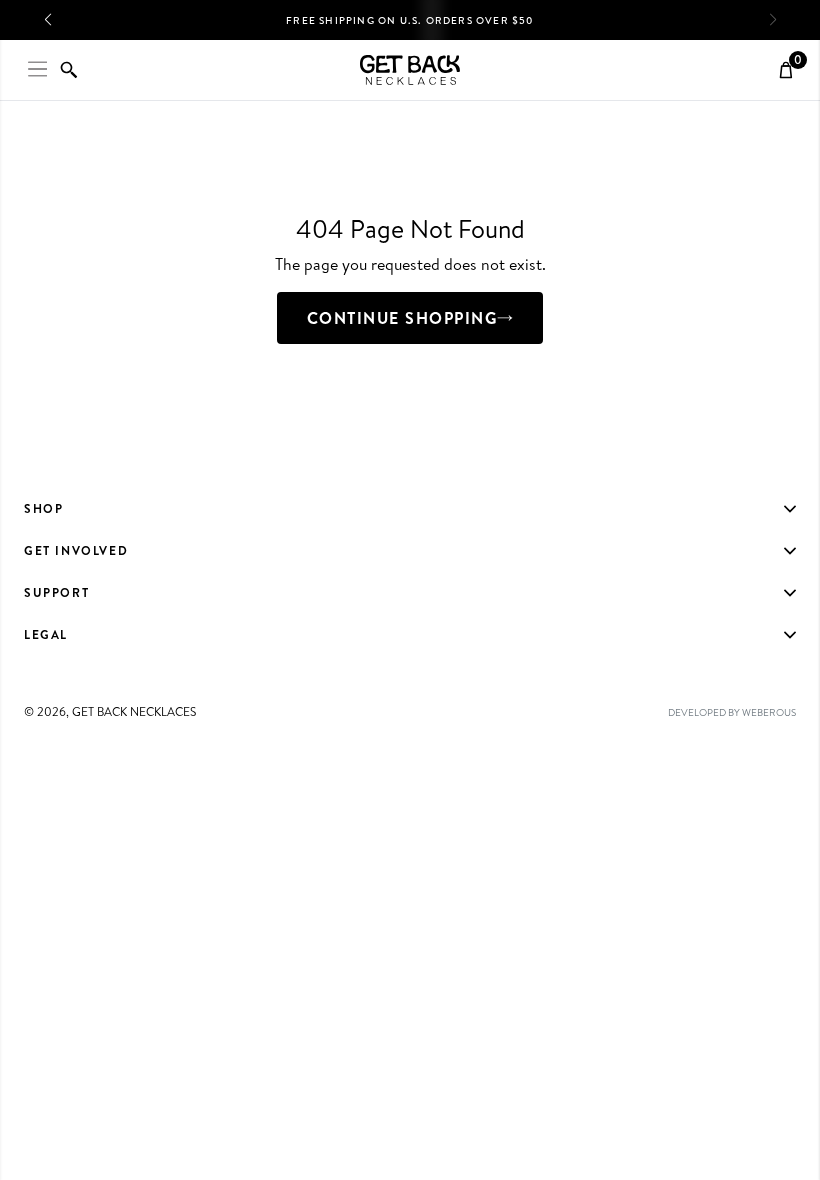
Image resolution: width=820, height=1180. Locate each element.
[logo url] (410, 70)
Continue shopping (402, 318)
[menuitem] (410, 509)
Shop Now (285, 27)
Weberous (769, 712)
